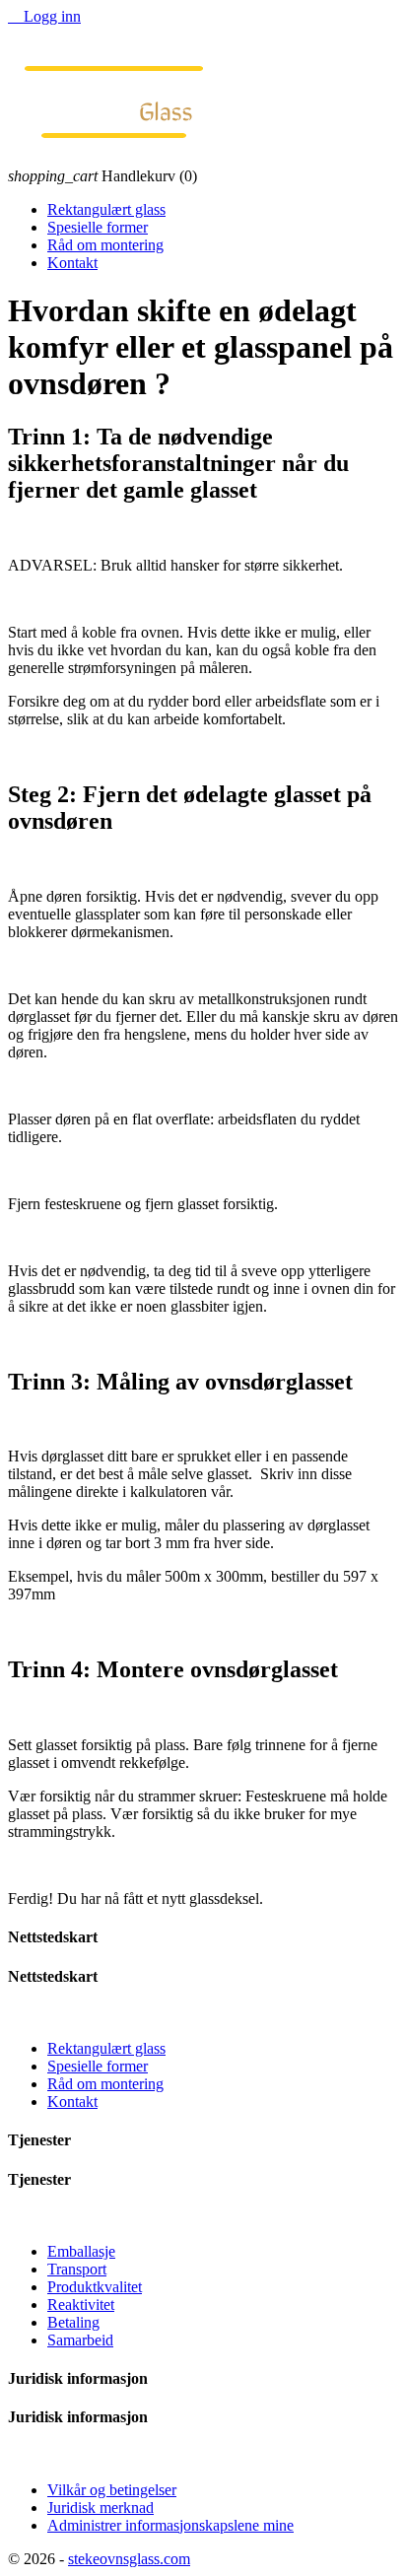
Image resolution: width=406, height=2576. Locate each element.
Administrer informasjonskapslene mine (170, 2525)
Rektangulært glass (106, 209)
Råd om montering (105, 245)
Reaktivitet (81, 2305)
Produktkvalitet (95, 2287)
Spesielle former (98, 227)
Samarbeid (80, 2340)
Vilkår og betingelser (112, 2490)
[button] (203, 1996)
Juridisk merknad (101, 2508)
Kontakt (72, 263)
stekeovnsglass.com (129, 2559)
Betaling (73, 2322)
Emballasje (81, 2251)
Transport (77, 2269)
